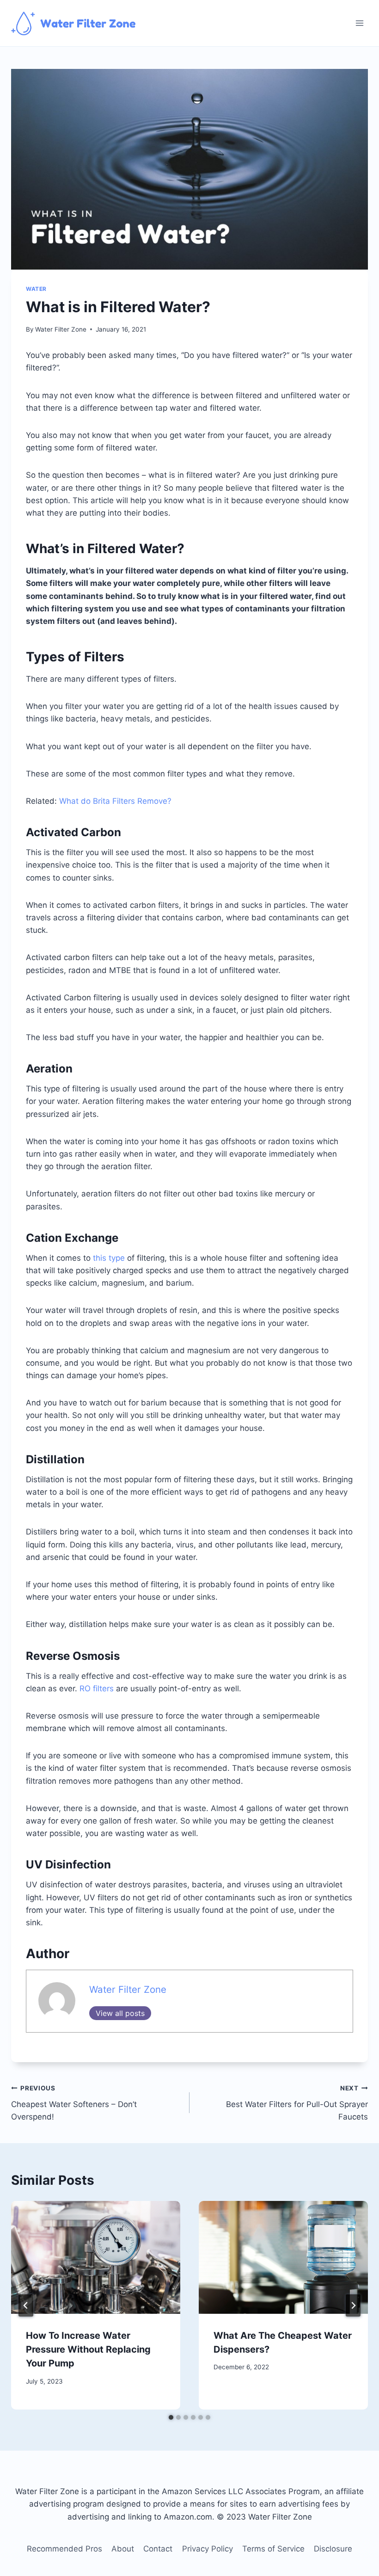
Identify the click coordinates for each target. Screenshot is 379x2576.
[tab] (171, 2417)
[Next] (353, 2305)
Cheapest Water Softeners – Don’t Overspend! (74, 2103)
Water (36, 289)
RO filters (97, 1689)
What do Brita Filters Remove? (115, 801)
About (123, 2549)
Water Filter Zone (61, 329)
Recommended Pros (64, 2549)
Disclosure (333, 2549)
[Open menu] (359, 23)
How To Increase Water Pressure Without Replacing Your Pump (88, 2349)
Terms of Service (273, 2549)
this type (109, 1258)
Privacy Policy (208, 2549)
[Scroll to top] (352, 2563)
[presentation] (96, 2257)
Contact (158, 2549)
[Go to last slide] (26, 2305)
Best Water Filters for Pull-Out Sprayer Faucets (297, 2103)
